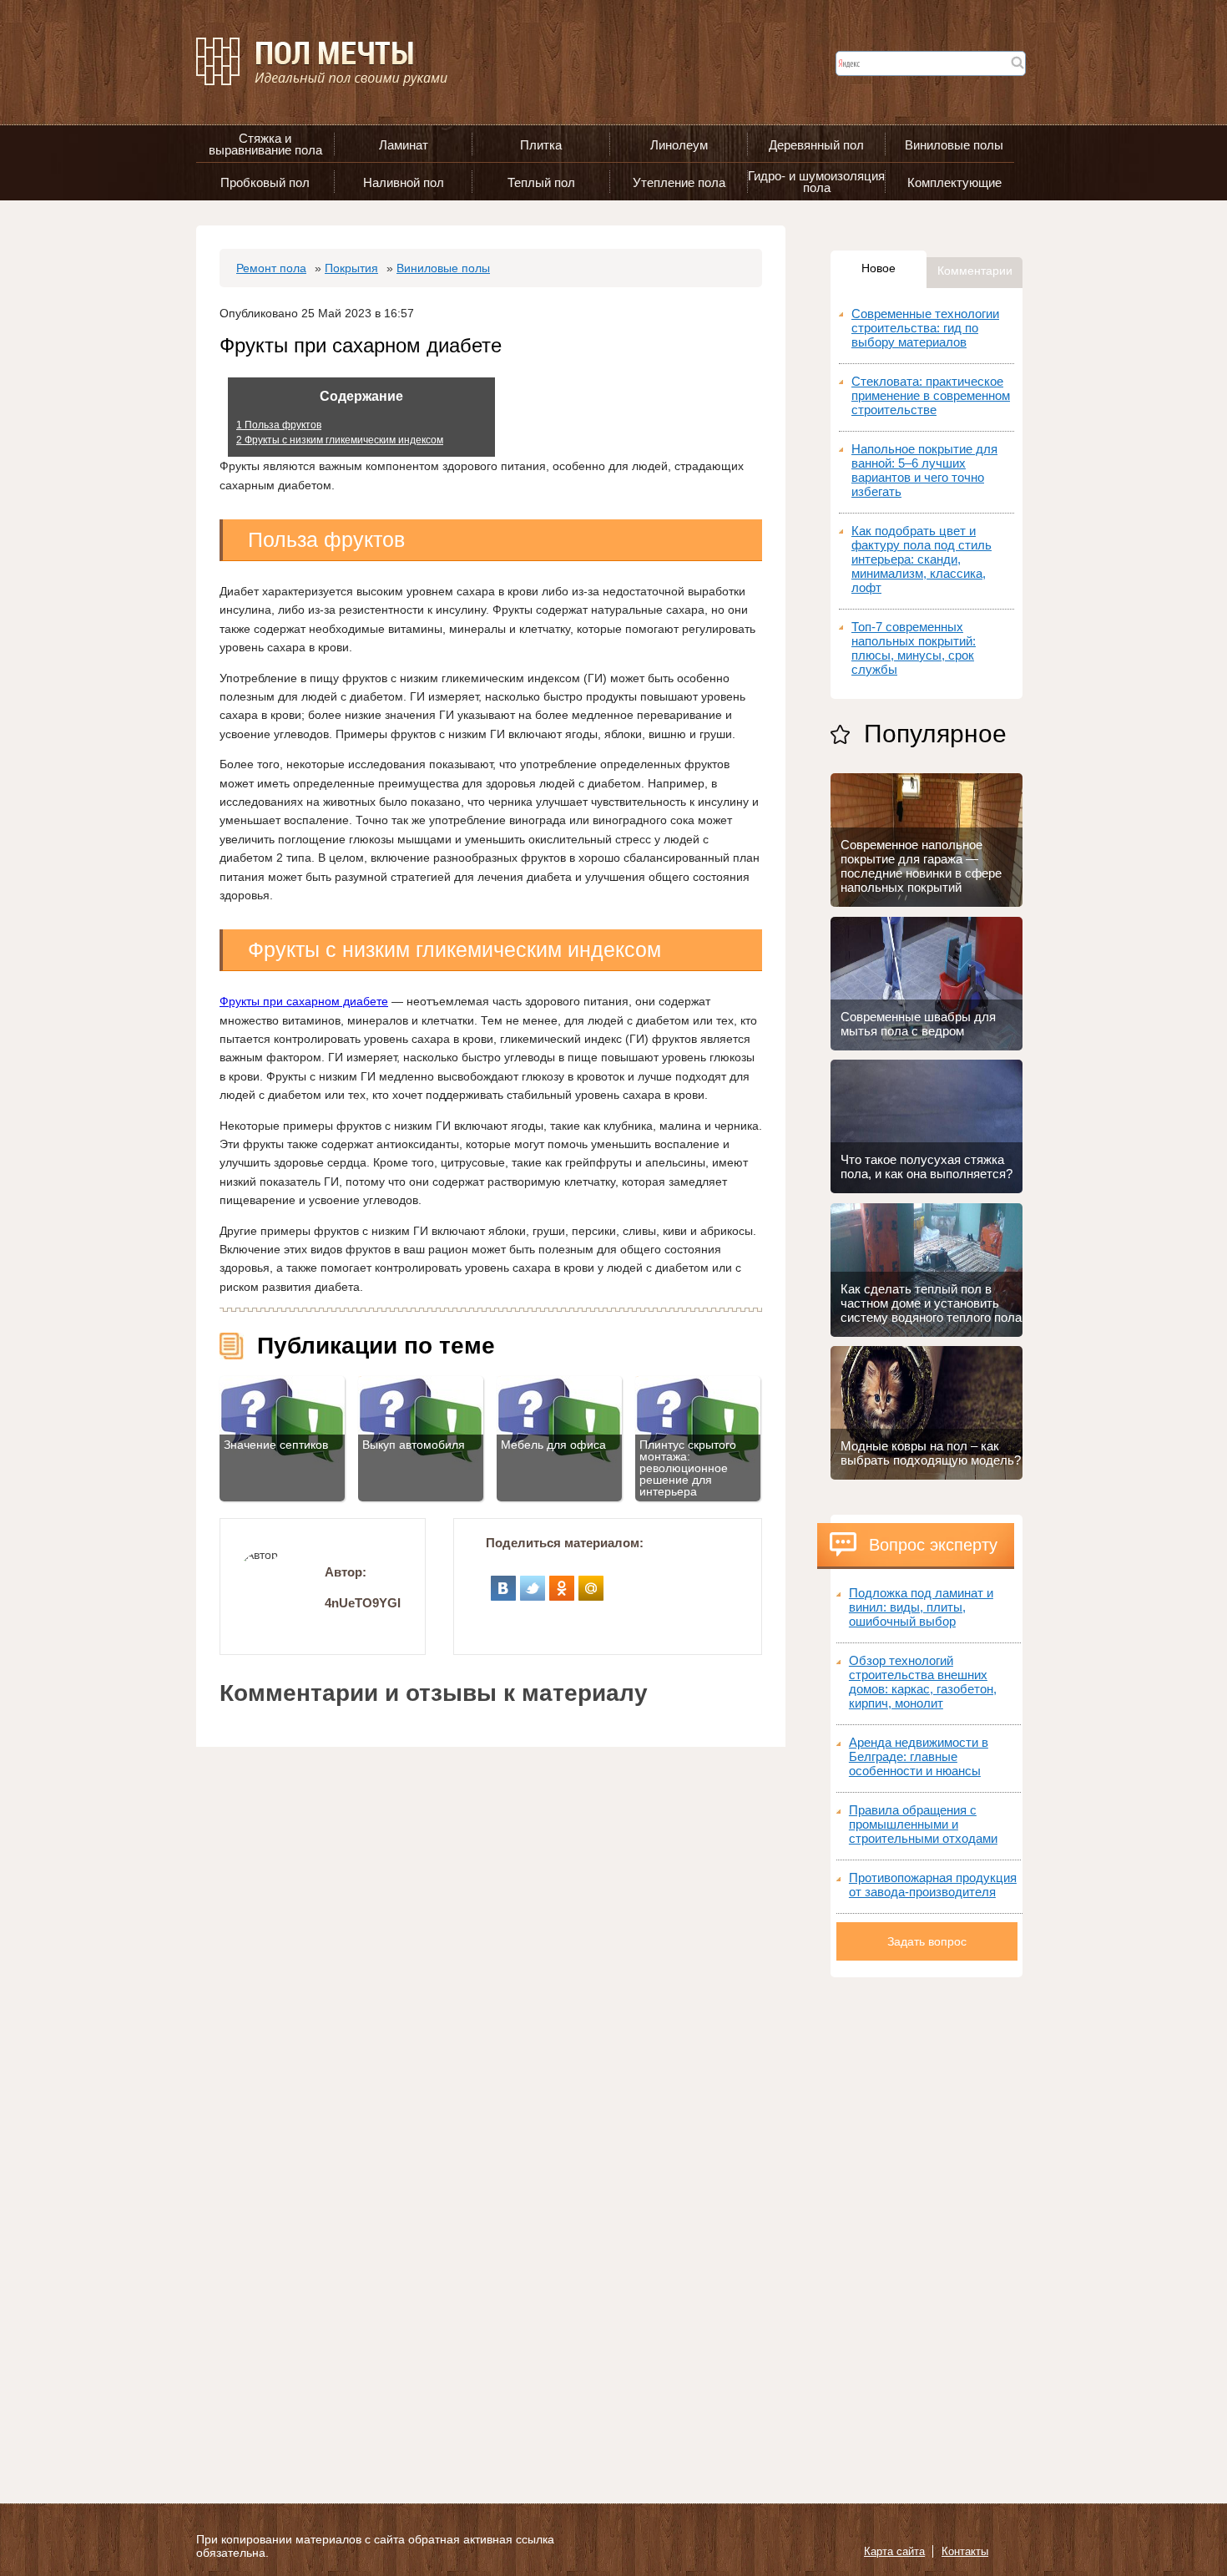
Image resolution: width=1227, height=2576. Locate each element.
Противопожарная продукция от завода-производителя (933, 1885)
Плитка (541, 145)
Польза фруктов (279, 425)
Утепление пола (679, 182)
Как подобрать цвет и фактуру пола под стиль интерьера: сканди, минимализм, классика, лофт (922, 559)
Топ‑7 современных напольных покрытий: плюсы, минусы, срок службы (914, 648)
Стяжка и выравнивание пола (265, 144)
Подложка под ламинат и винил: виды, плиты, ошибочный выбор (921, 1607)
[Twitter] (533, 1582)
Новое (879, 268)
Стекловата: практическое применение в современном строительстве (931, 395)
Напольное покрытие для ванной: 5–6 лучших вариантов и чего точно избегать (924, 470)
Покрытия (351, 268)
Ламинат (404, 145)
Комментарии (975, 271)
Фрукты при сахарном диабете (304, 1001)
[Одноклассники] (562, 1582)
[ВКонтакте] (504, 1582)
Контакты (965, 2551)
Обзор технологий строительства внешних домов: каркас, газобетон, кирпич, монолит (923, 1682)
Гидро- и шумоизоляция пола (816, 182)
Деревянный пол (816, 145)
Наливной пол (404, 182)
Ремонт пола (271, 268)
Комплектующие (954, 182)
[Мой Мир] (591, 1582)
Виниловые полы (954, 145)
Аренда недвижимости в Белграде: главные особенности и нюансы (919, 1756)
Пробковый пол (265, 182)
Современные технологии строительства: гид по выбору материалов (925, 328)
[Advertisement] (927, 2228)
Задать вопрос (927, 1941)
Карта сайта (894, 2551)
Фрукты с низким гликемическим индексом (340, 440)
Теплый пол (541, 182)
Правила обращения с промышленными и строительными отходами (923, 1824)
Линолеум (679, 145)
